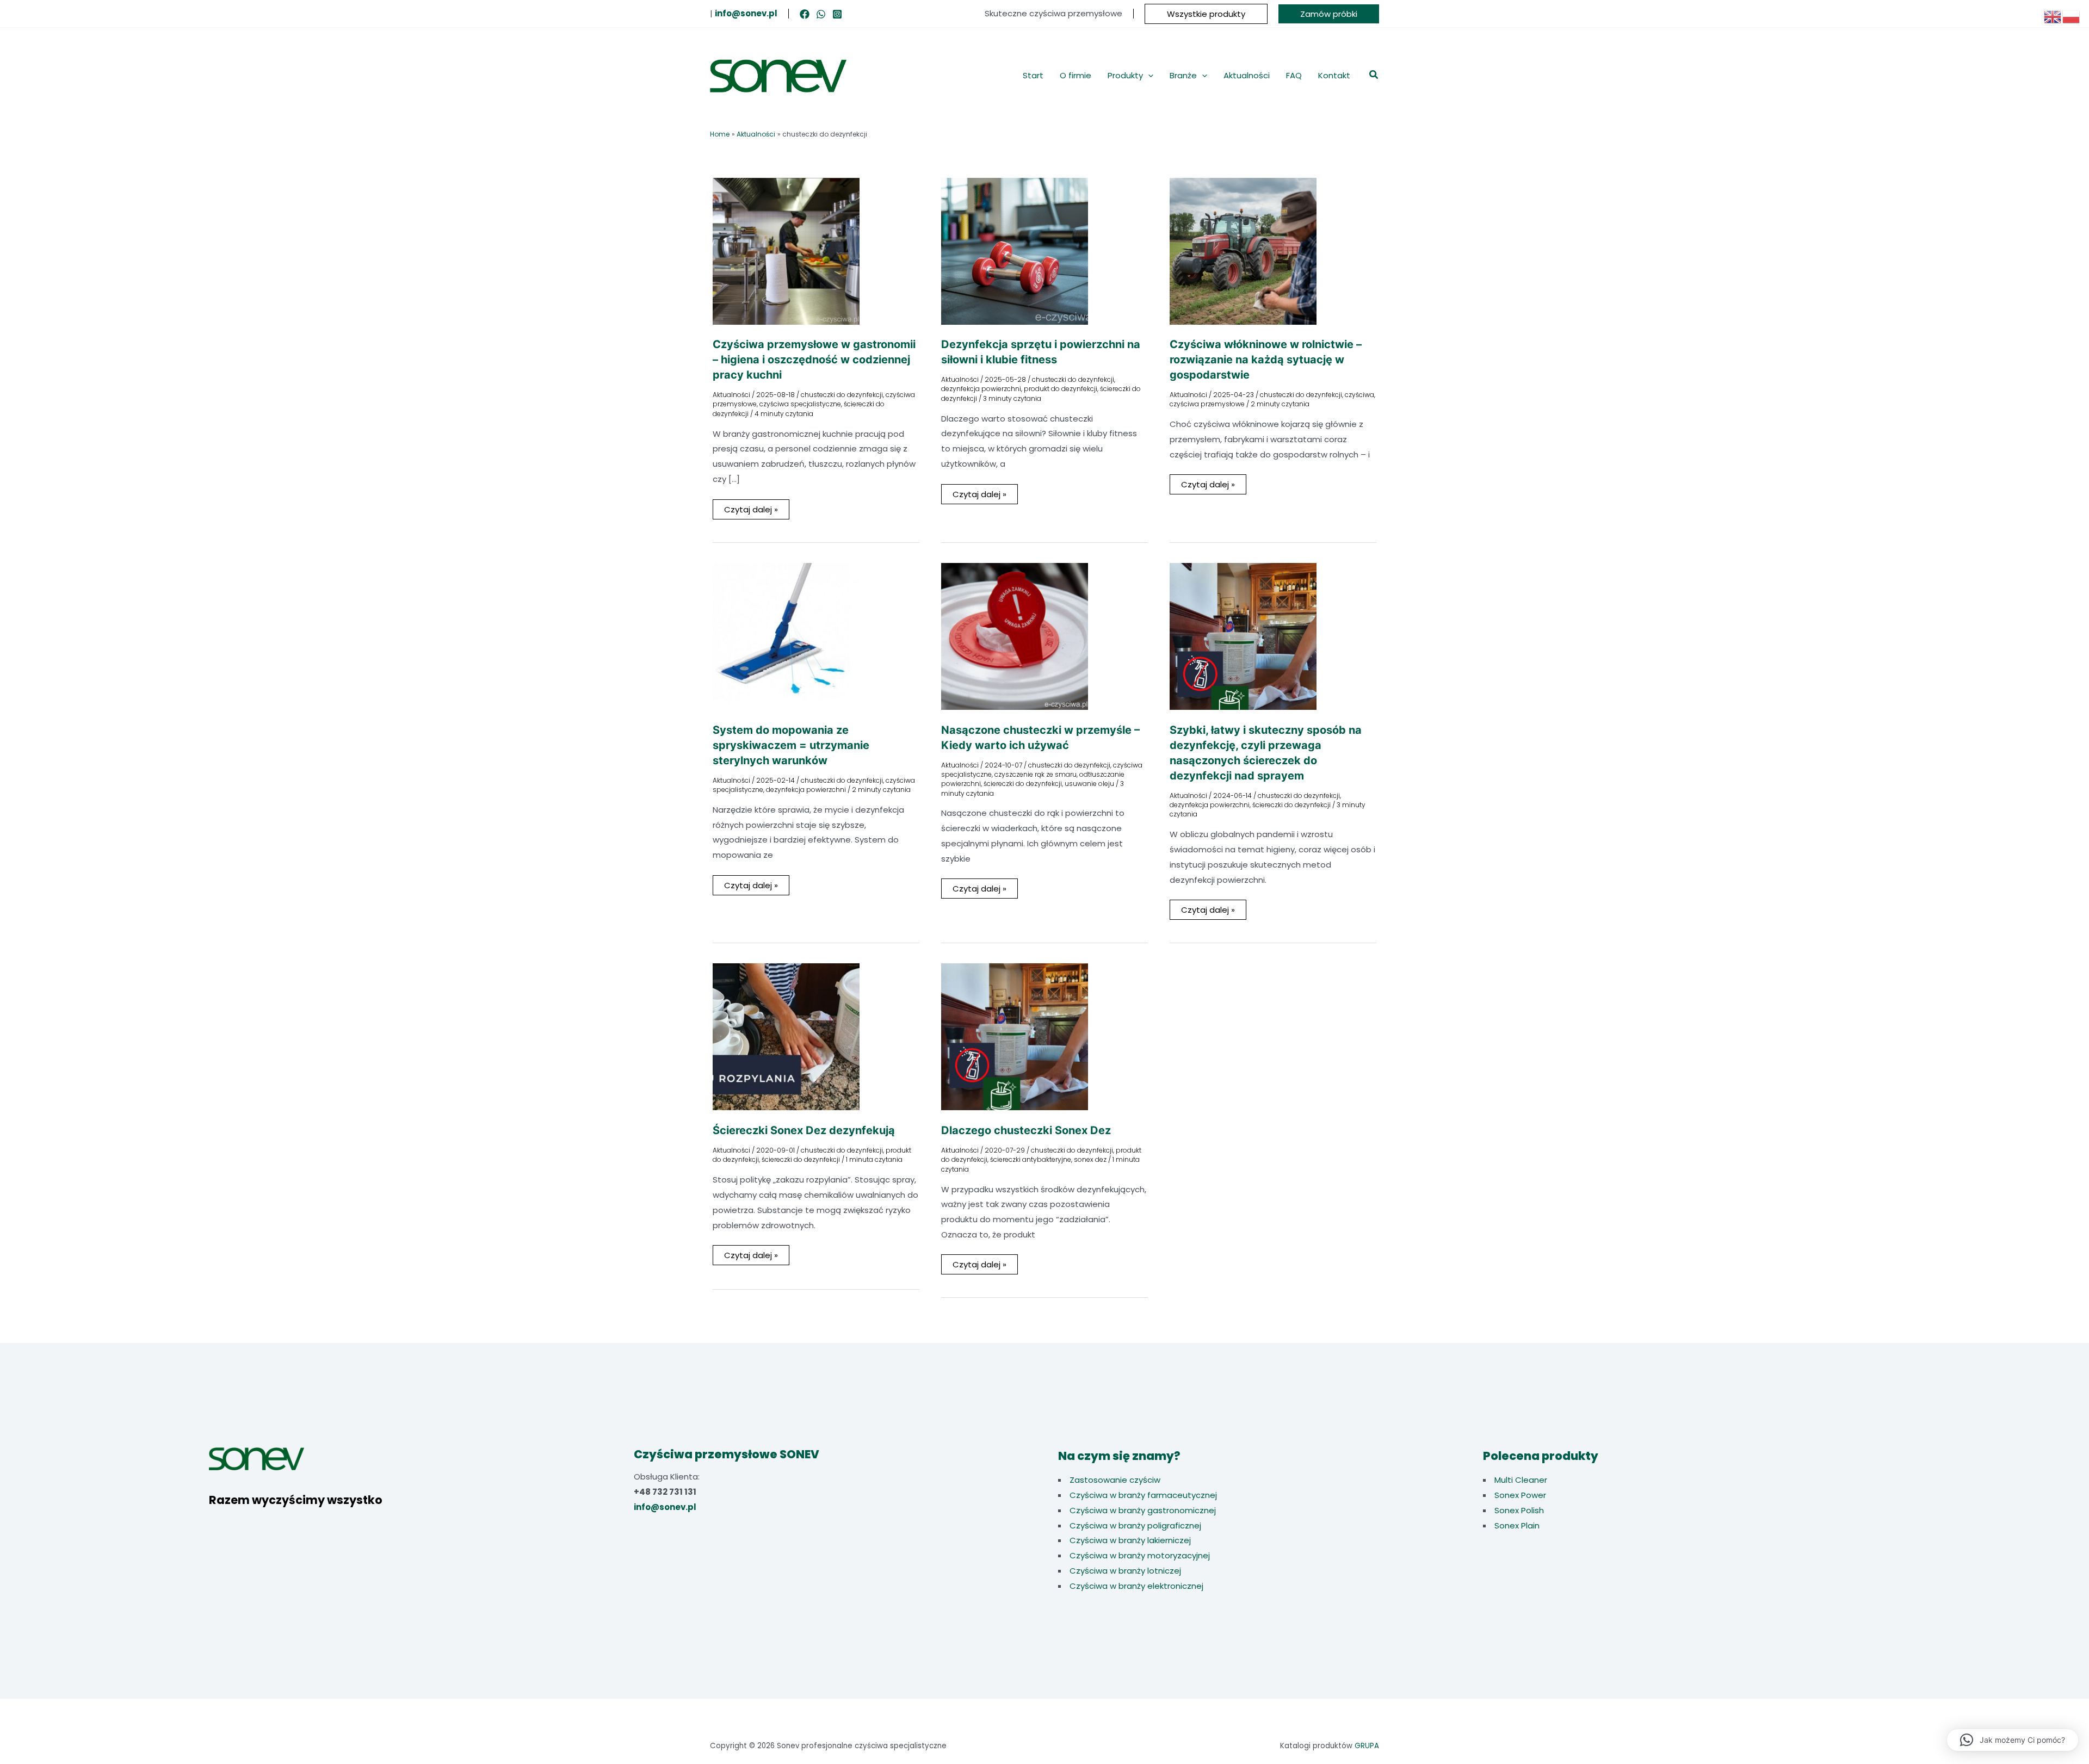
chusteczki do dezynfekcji (842, 395)
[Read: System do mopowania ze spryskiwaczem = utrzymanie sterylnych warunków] (786, 636)
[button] (1206, 14)
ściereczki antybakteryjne (1031, 1159)
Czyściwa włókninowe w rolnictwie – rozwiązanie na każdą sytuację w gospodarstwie (1266, 360)
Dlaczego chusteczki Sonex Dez (1026, 1130)
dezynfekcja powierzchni (981, 389)
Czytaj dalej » (751, 511)
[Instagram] (837, 14)
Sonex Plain (1517, 1525)
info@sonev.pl (665, 1507)
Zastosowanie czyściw (1115, 1480)
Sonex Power (1520, 1495)
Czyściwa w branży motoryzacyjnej (1140, 1555)
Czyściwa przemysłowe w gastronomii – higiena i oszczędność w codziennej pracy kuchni (814, 360)
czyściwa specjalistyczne (800, 404)
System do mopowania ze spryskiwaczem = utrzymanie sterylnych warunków (791, 745)
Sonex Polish (1519, 1510)
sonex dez (1090, 1159)
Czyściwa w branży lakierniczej (1130, 1540)
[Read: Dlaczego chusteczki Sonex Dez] (1015, 1036)
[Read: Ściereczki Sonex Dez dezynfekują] (786, 1036)
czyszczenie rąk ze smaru (1036, 774)
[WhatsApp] (821, 14)
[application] (1148, 76)
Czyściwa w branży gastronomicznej (1143, 1510)
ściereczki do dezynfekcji (1023, 784)
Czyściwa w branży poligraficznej (1135, 1525)
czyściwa (1359, 395)
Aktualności (731, 395)
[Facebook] (805, 14)
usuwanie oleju (1089, 784)
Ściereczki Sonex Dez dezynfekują (804, 1130)
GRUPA (1367, 1746)
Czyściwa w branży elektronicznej (1136, 1586)
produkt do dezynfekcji (1061, 389)
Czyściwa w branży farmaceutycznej (1143, 1495)
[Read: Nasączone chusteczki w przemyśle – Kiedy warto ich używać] (1015, 636)
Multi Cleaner (1521, 1480)
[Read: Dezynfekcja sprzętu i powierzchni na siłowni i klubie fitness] (1015, 250)
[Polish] (2072, 16)
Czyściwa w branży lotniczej (1125, 1571)
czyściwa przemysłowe (1207, 404)
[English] (2053, 16)
